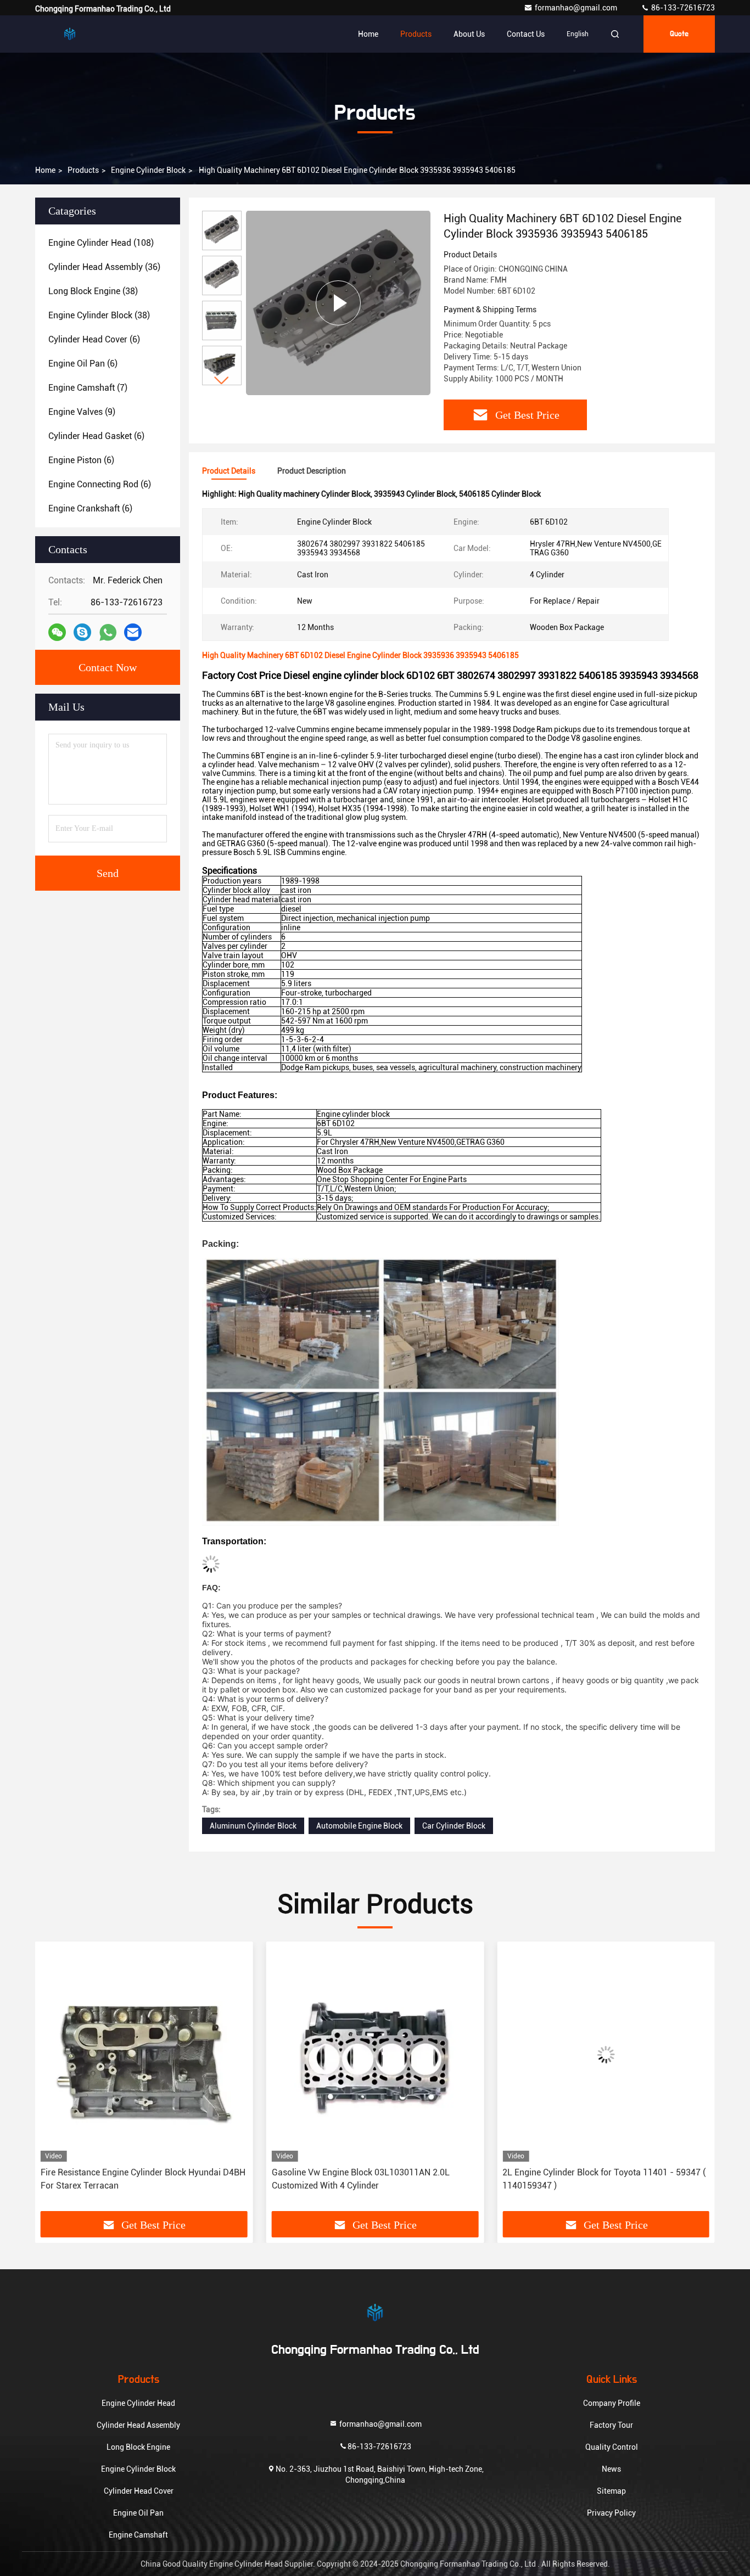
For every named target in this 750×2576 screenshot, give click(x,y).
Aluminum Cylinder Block (253, 1826)
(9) (82, 412)
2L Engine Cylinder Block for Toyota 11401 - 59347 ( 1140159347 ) (373, 2179)
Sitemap (611, 2491)
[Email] (133, 632)
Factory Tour (611, 2425)
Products (416, 34)
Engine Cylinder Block (148, 170)
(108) (101, 243)
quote (679, 34)
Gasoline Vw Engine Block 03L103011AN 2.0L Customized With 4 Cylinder (130, 2179)
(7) (88, 388)
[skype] (82, 632)
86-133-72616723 (682, 8)
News (611, 2469)
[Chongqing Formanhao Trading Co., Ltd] (70, 34)
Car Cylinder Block (454, 1826)
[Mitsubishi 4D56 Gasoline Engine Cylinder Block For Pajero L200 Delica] (606, 2054)
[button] (222, 381)
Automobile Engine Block (359, 1826)
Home (368, 34)
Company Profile (612, 2403)
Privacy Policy (611, 2513)
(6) (94, 339)
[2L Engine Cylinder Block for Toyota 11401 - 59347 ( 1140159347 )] (375, 2054)
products (83, 170)
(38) (93, 291)
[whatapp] (108, 632)
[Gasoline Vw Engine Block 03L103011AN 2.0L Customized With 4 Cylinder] (144, 2054)
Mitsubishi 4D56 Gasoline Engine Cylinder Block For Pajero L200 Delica (603, 2179)
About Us (469, 34)
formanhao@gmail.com (577, 8)
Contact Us (526, 34)
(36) (104, 267)
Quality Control (612, 2447)
